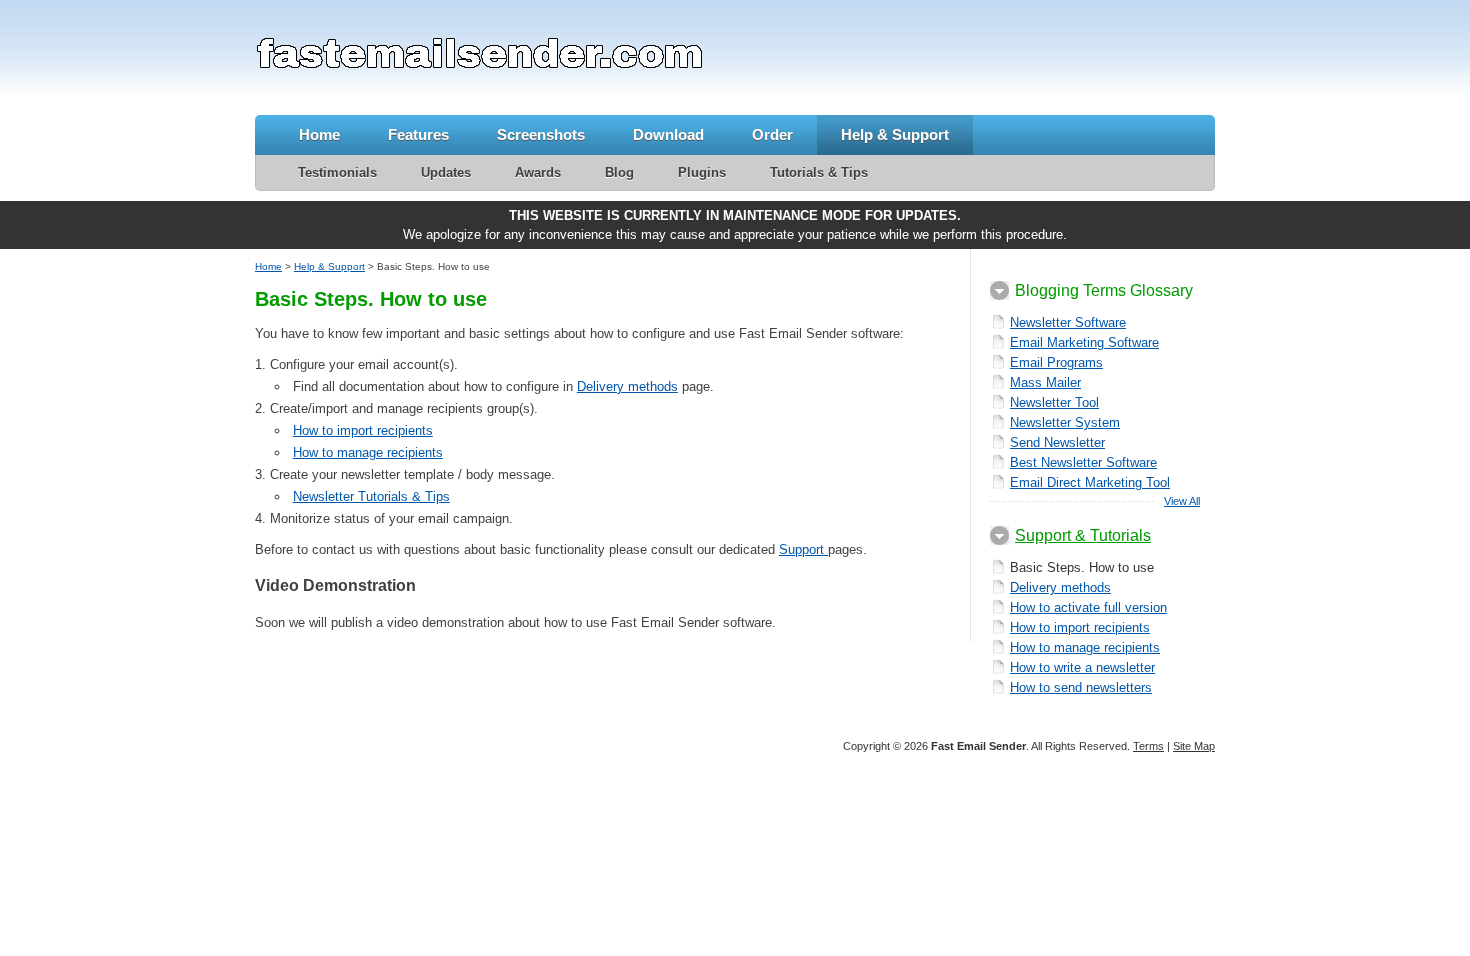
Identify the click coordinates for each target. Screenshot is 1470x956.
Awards (538, 172)
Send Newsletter (1057, 442)
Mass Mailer (1045, 382)
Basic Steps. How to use (1082, 567)
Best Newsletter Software (1083, 462)
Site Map (1194, 746)
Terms (1148, 746)
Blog (619, 172)
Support (803, 549)
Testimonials (337, 172)
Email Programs (1056, 362)
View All (1182, 501)
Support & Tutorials (1083, 535)
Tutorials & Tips (819, 172)
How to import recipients (363, 430)
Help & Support (895, 134)
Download (668, 134)
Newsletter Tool (1054, 402)
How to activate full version (1088, 607)
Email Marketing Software (1084, 342)
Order (772, 134)
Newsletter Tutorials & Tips (371, 496)
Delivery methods (627, 386)
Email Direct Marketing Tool (1090, 482)
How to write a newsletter (1082, 667)
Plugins (702, 172)
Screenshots (541, 134)
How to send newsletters (1081, 687)
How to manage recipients (368, 452)
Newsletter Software (1068, 322)
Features (418, 134)
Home (319, 134)
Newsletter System (1065, 422)
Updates (446, 172)
